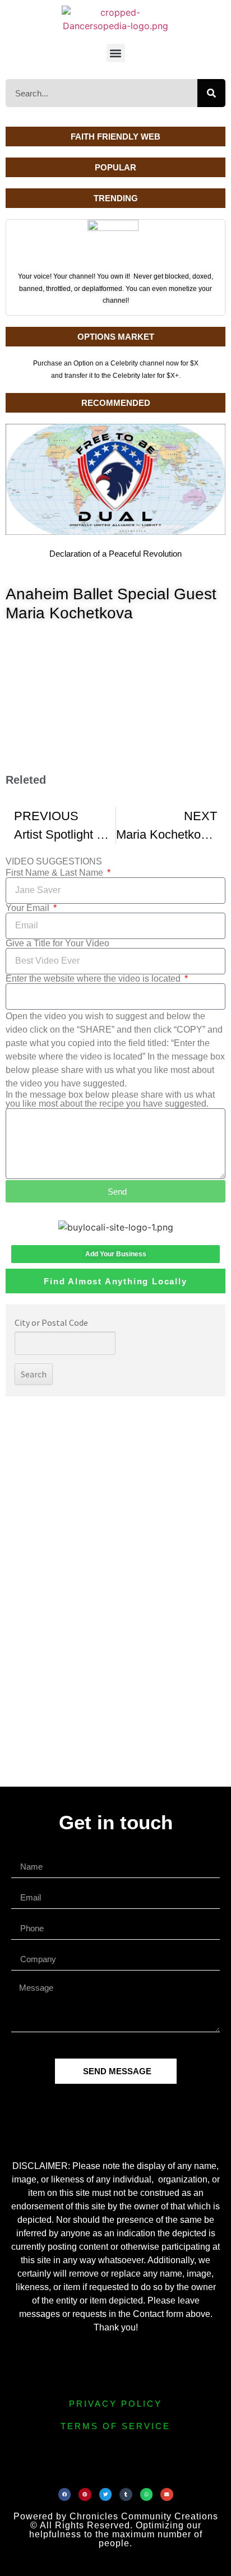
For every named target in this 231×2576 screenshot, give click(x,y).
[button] (116, 53)
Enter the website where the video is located (94, 979)
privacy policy (115, 2404)
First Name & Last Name (56, 873)
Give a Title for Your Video (57, 944)
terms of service (115, 2426)
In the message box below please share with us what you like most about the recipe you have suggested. (110, 1099)
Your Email (29, 908)
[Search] (211, 93)
